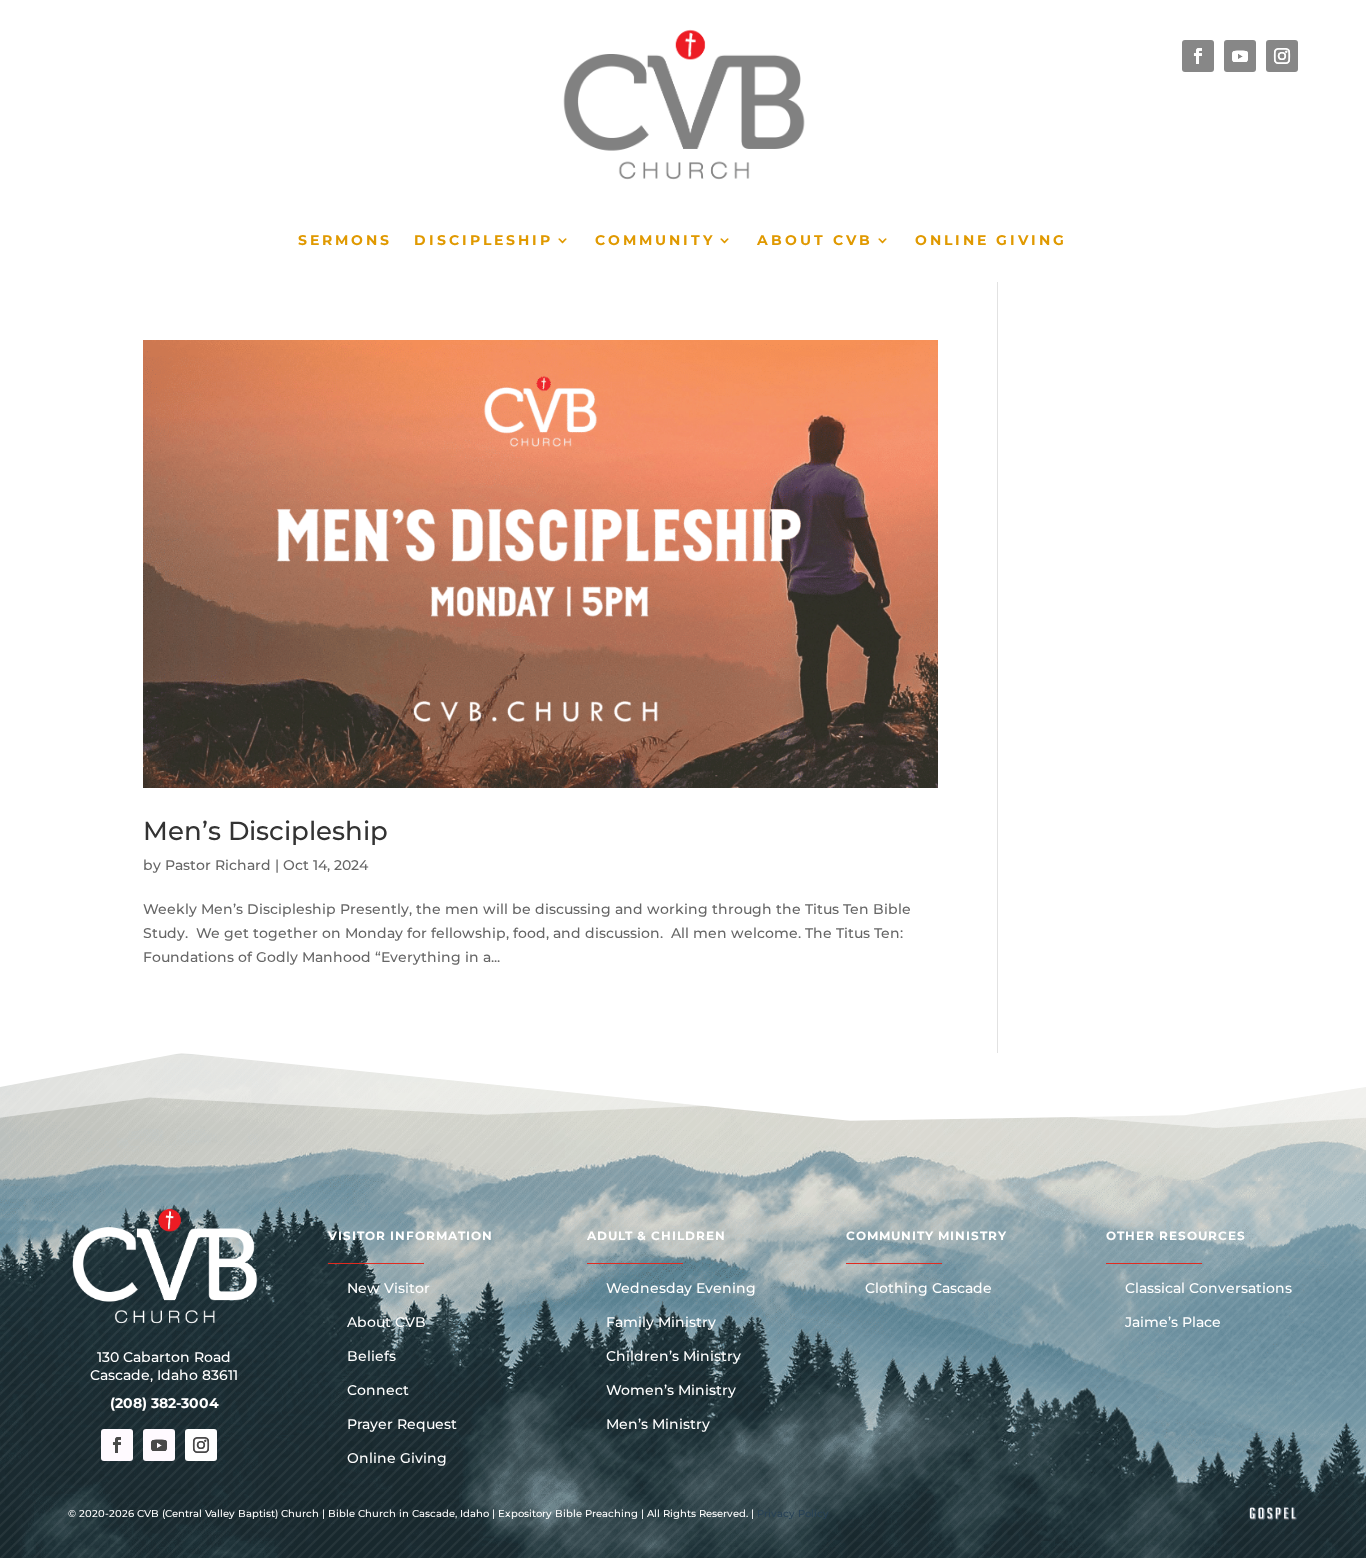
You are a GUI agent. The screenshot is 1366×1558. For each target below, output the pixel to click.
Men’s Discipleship (265, 831)
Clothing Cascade (928, 1289)
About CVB (815, 241)
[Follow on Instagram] (1282, 56)
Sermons (345, 241)
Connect (378, 1391)
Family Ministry (661, 1323)
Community (655, 241)
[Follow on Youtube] (1240, 56)
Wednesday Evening (681, 1289)
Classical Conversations (1208, 1289)
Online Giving (991, 241)
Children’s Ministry (673, 1357)
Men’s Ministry (658, 1425)
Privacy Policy (793, 1513)
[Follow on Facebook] (1198, 56)
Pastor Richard (218, 865)
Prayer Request (402, 1425)
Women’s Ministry (671, 1391)
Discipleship (483, 241)
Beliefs (371, 1357)
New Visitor (388, 1289)
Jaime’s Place (1173, 1323)
